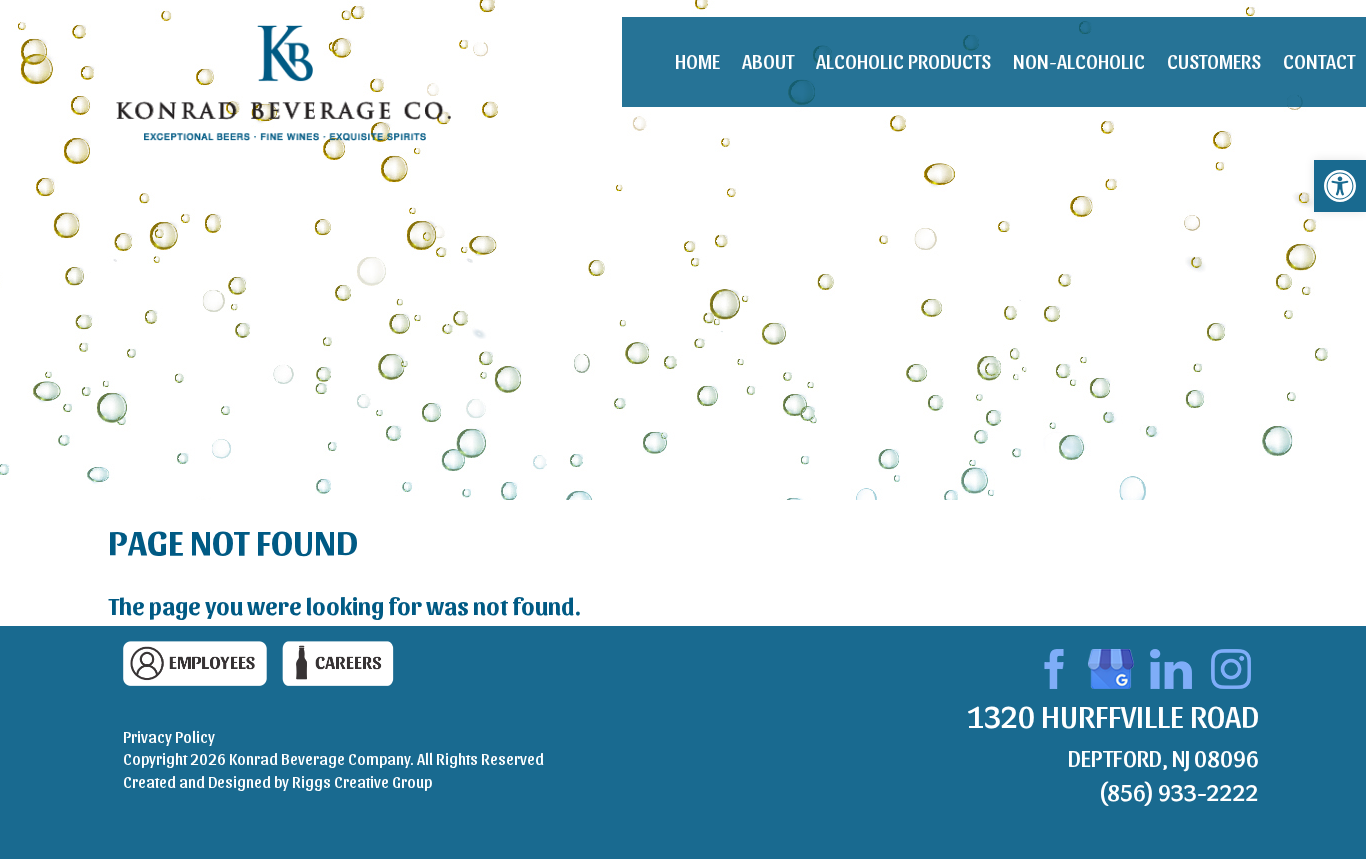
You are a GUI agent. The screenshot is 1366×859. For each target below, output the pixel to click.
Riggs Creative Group (362, 781)
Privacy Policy (169, 736)
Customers (1214, 61)
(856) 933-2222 (1178, 791)
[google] (1111, 665)
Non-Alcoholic (1079, 61)
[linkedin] (1171, 665)
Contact (1319, 61)
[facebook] (1051, 665)
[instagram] (1231, 665)
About (768, 61)
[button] (1340, 186)
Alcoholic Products (903, 61)
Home (697, 61)
